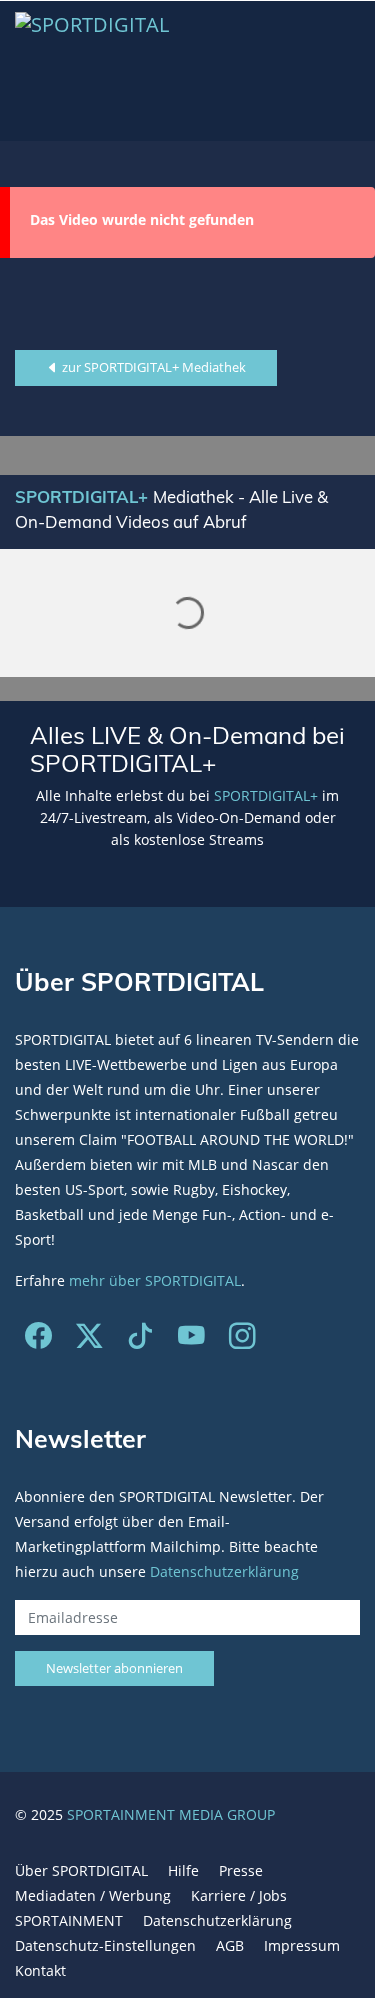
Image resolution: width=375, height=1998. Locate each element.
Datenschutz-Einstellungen (105, 1945)
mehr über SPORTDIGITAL (155, 1280)
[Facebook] (38, 1340)
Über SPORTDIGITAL (81, 1870)
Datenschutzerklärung (224, 1571)
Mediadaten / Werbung (93, 1895)
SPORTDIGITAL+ (266, 795)
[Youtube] (191, 1340)
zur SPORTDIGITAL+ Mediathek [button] (152, 367)
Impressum (302, 1945)
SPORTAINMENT (69, 1920)
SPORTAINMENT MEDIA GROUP (171, 1814)
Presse (241, 1870)
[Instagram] (242, 1340)
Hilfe (183, 1870)
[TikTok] (140, 1340)
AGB (230, 1945)
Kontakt (40, 1970)
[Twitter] (89, 1340)
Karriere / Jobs (239, 1895)
